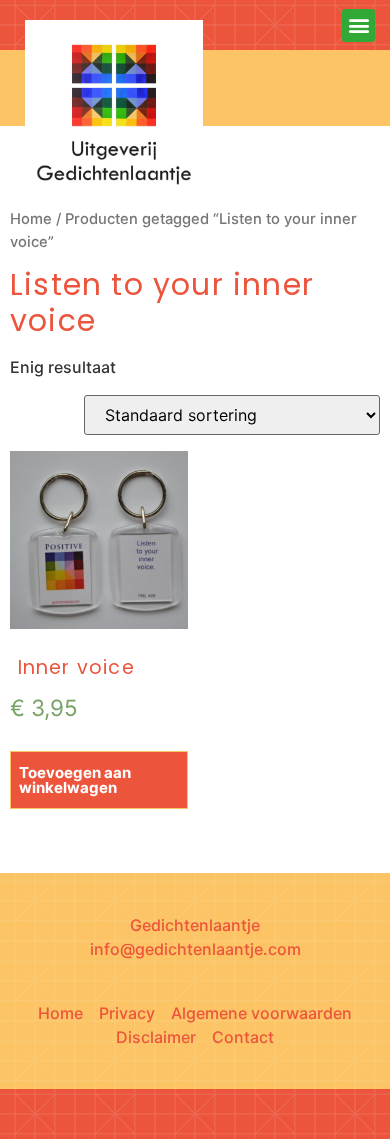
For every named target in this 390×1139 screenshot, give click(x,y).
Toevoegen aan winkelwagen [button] (75, 780)
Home (31, 219)
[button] (358, 25)
